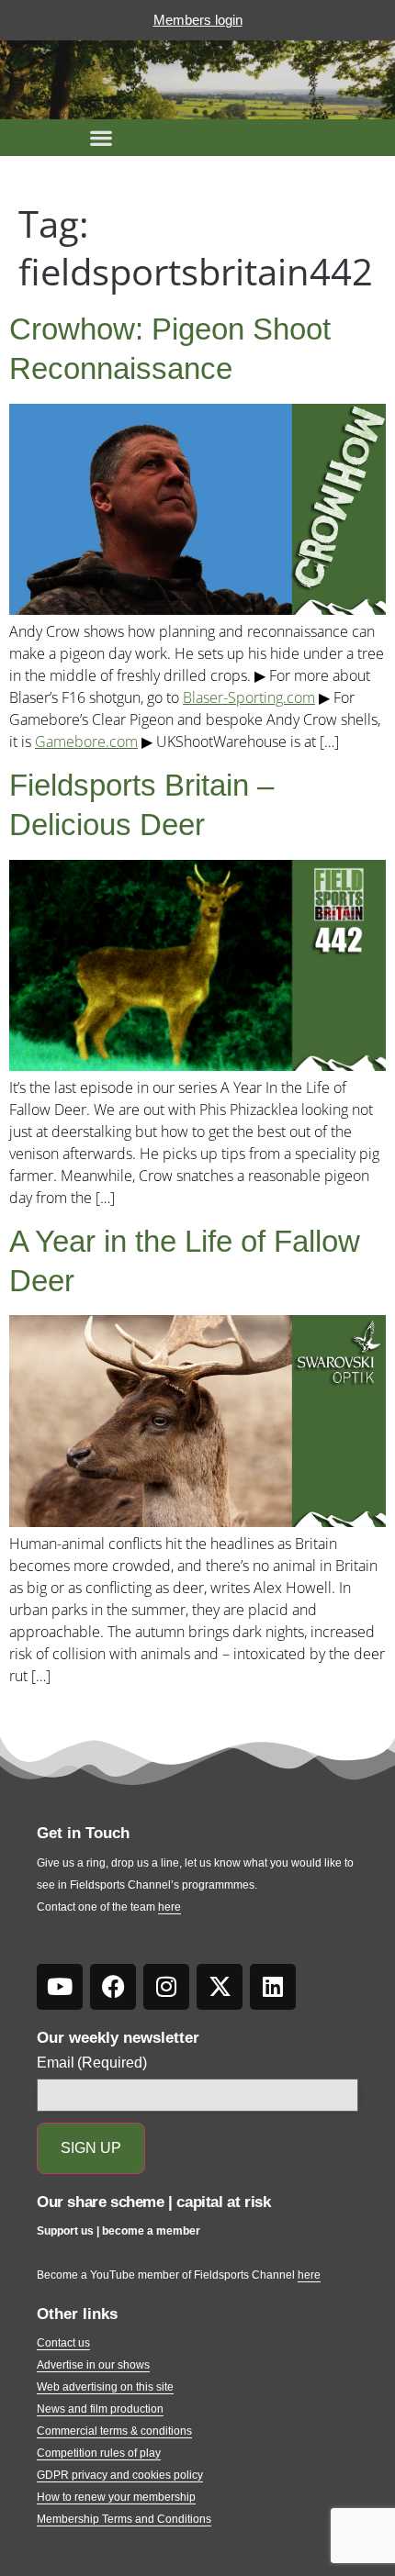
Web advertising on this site (105, 2387)
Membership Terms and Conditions (124, 2519)
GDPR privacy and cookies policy (120, 2475)
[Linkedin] (273, 1987)
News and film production (100, 2409)
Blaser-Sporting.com (249, 697)
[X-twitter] (220, 1987)
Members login (198, 20)
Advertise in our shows (93, 2365)
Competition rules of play (99, 2453)
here (169, 1907)
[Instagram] (166, 1987)
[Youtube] (60, 1987)
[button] (101, 138)
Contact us (63, 2343)
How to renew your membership (116, 2497)
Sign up (91, 2148)
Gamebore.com (86, 742)
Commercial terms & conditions (114, 2431)
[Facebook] (113, 1987)
